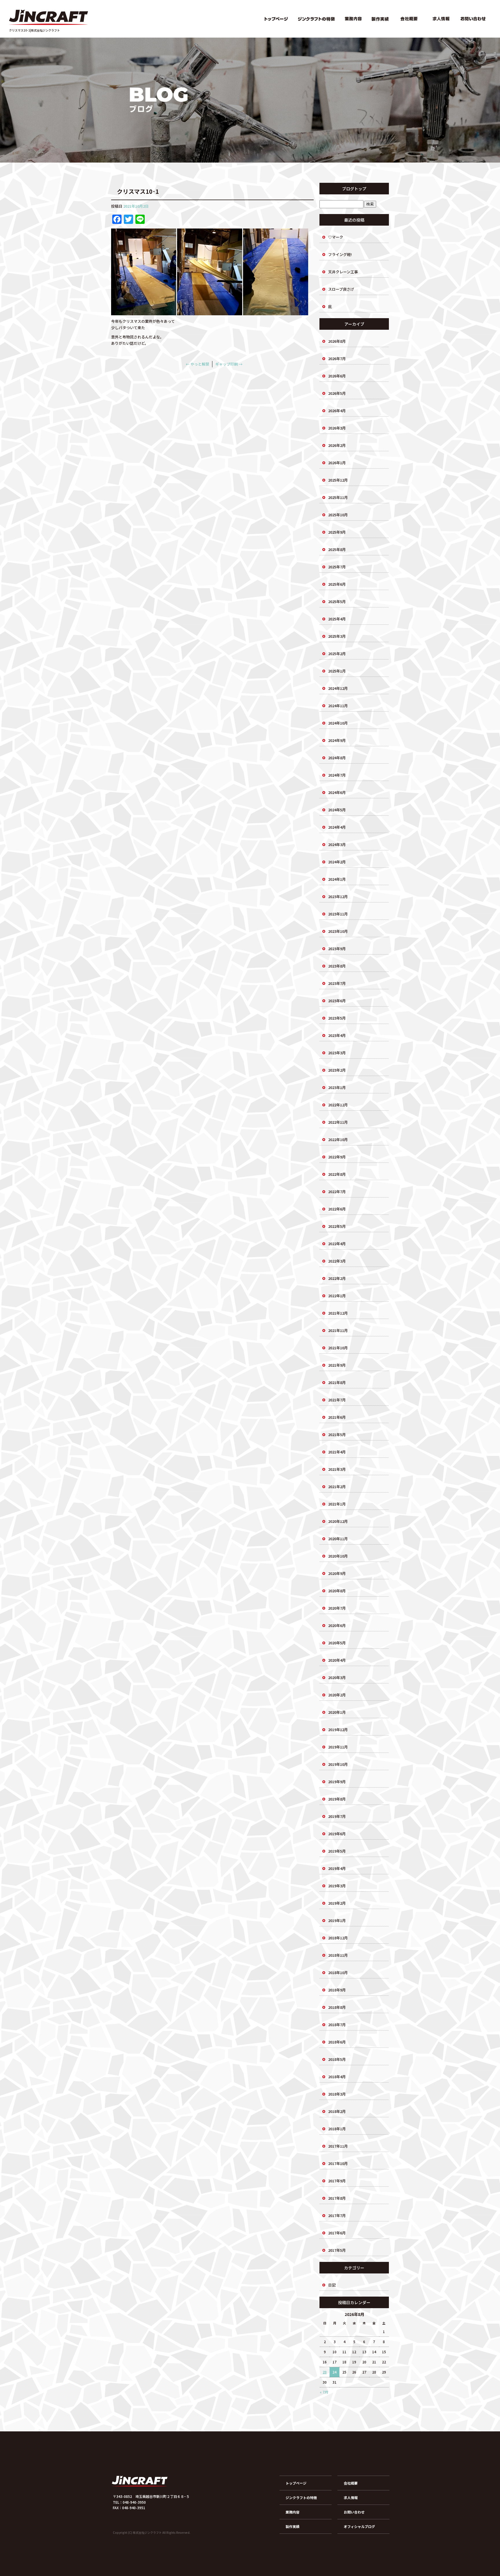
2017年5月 (337, 2250)
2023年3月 (337, 1053)
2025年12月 (338, 480)
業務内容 (354, 19)
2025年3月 (337, 636)
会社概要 (409, 19)
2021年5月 (337, 1435)
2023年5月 (337, 1018)
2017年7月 (337, 2215)
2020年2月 (337, 1695)
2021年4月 (337, 1452)
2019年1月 (337, 1920)
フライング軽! (340, 254)
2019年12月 (338, 1730)
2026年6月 (337, 376)
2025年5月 (337, 601)
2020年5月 (337, 1643)
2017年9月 (337, 2181)
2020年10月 (338, 1556)
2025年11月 (338, 497)
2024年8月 (337, 758)
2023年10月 (338, 931)
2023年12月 (338, 897)
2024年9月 (337, 740)
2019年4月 (337, 1868)
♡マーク (336, 237)
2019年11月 (338, 1747)
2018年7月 (337, 2025)
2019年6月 (337, 1834)
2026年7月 (337, 359)
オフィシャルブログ (359, 2526)
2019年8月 (337, 1799)
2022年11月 (338, 1122)
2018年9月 (337, 1990)
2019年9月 (337, 1782)
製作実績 (380, 19)
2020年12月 (338, 1521)
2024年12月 (338, 688)
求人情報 (441, 19)
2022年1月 (337, 1296)
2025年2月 (337, 654)
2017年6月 (337, 2233)
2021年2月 (337, 1487)
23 (325, 2372)
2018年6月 (337, 2042)
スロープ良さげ (341, 289)
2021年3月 (337, 1469)
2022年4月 (337, 1244)
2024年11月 (338, 706)
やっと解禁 (197, 364)
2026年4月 (337, 411)
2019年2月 (337, 1903)
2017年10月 (338, 2163)
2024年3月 (337, 844)
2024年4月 (337, 827)
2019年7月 (337, 1816)
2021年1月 (337, 1504)
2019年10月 (338, 1764)
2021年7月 (337, 1400)
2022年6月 (337, 1209)
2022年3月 (337, 1261)
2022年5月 (337, 1226)
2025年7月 (337, 567)
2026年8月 (337, 341)
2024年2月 (337, 862)
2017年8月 (337, 2198)
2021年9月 (337, 1365)
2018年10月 (338, 1972)
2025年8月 (337, 549)
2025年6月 (337, 584)
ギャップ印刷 (229, 364)
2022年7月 (337, 1192)
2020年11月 (338, 1539)
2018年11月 (338, 1955)
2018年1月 (337, 2129)
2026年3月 (337, 428)
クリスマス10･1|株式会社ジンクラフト (34, 30)
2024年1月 (337, 879)
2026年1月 (337, 463)
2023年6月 (337, 1001)
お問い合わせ (474, 19)
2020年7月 (337, 1608)
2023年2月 (337, 1070)
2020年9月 (337, 1573)
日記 (332, 2285)
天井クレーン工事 (343, 272)
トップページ (276, 19)
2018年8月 (337, 2007)
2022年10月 (338, 1139)
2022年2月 (337, 1278)
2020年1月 (337, 1712)
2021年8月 (337, 1382)
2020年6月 (337, 1625)
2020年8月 (337, 1591)
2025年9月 (337, 532)
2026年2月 (337, 445)
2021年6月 (337, 1417)
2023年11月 (338, 914)
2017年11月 (338, 2146)
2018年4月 (337, 2077)
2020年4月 (337, 1660)
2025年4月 (337, 619)
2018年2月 (337, 2111)
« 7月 (324, 2392)
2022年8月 (337, 1174)
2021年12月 (338, 1313)
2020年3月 (337, 1677)
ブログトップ (354, 189)
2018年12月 (338, 1938)
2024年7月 (337, 775)
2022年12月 (338, 1105)
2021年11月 (338, 1330)
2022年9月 (337, 1157)
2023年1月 (337, 1087)
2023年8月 (337, 966)
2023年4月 (337, 1035)
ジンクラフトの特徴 (316, 19)
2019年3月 (337, 1886)
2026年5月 (337, 393)
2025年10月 (338, 515)
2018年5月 (337, 2059)
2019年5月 (337, 1851)
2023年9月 (337, 949)
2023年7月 (337, 983)
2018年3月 (337, 2094)
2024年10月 (338, 723)
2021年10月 (338, 1348)
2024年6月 (337, 792)
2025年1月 (337, 671)
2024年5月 (337, 810)
